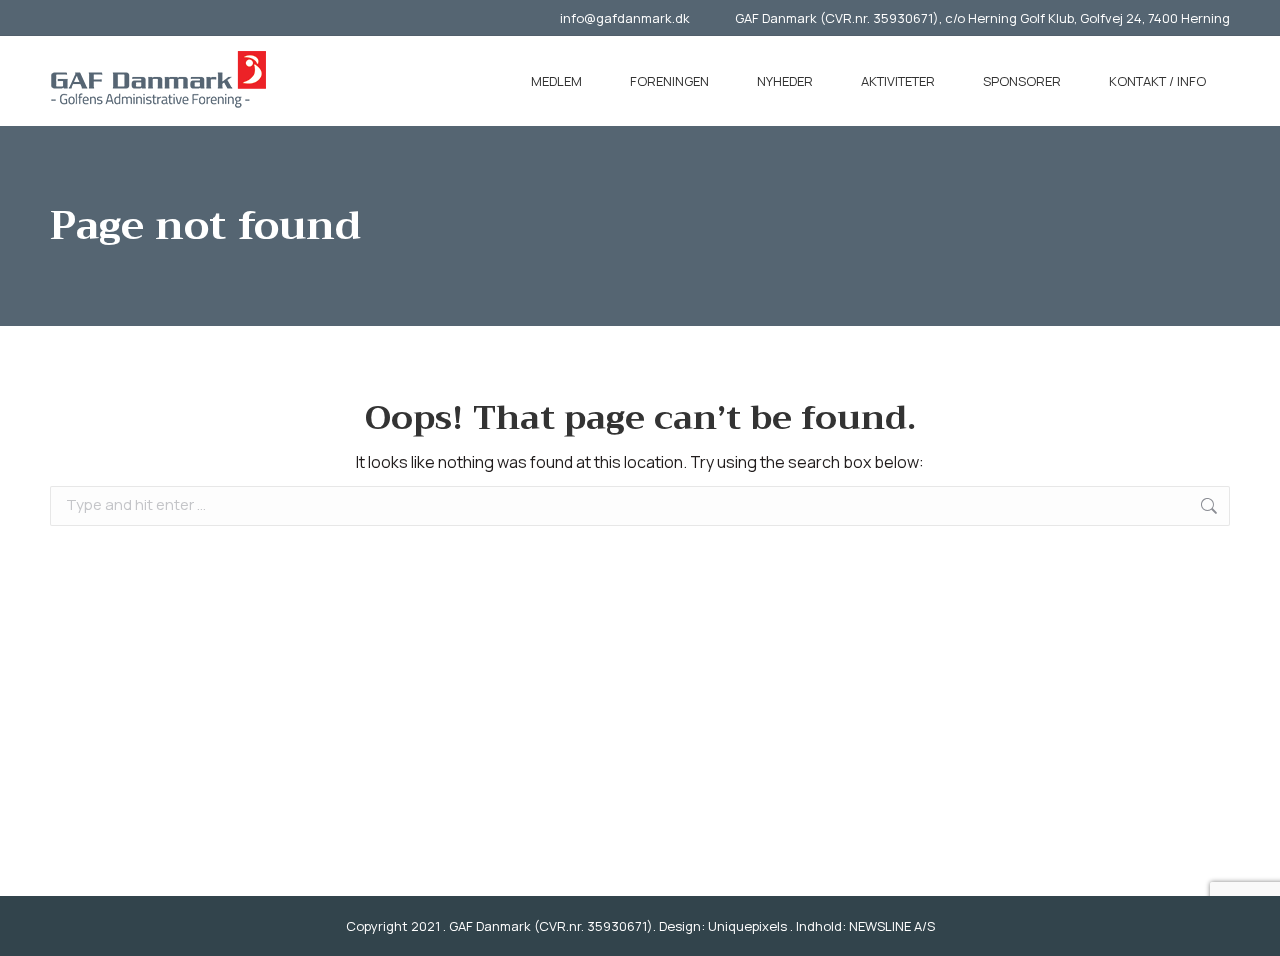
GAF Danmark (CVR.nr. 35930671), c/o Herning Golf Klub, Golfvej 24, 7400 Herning (982, 18)
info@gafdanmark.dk (625, 18)
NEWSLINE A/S (892, 926)
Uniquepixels (747, 926)
